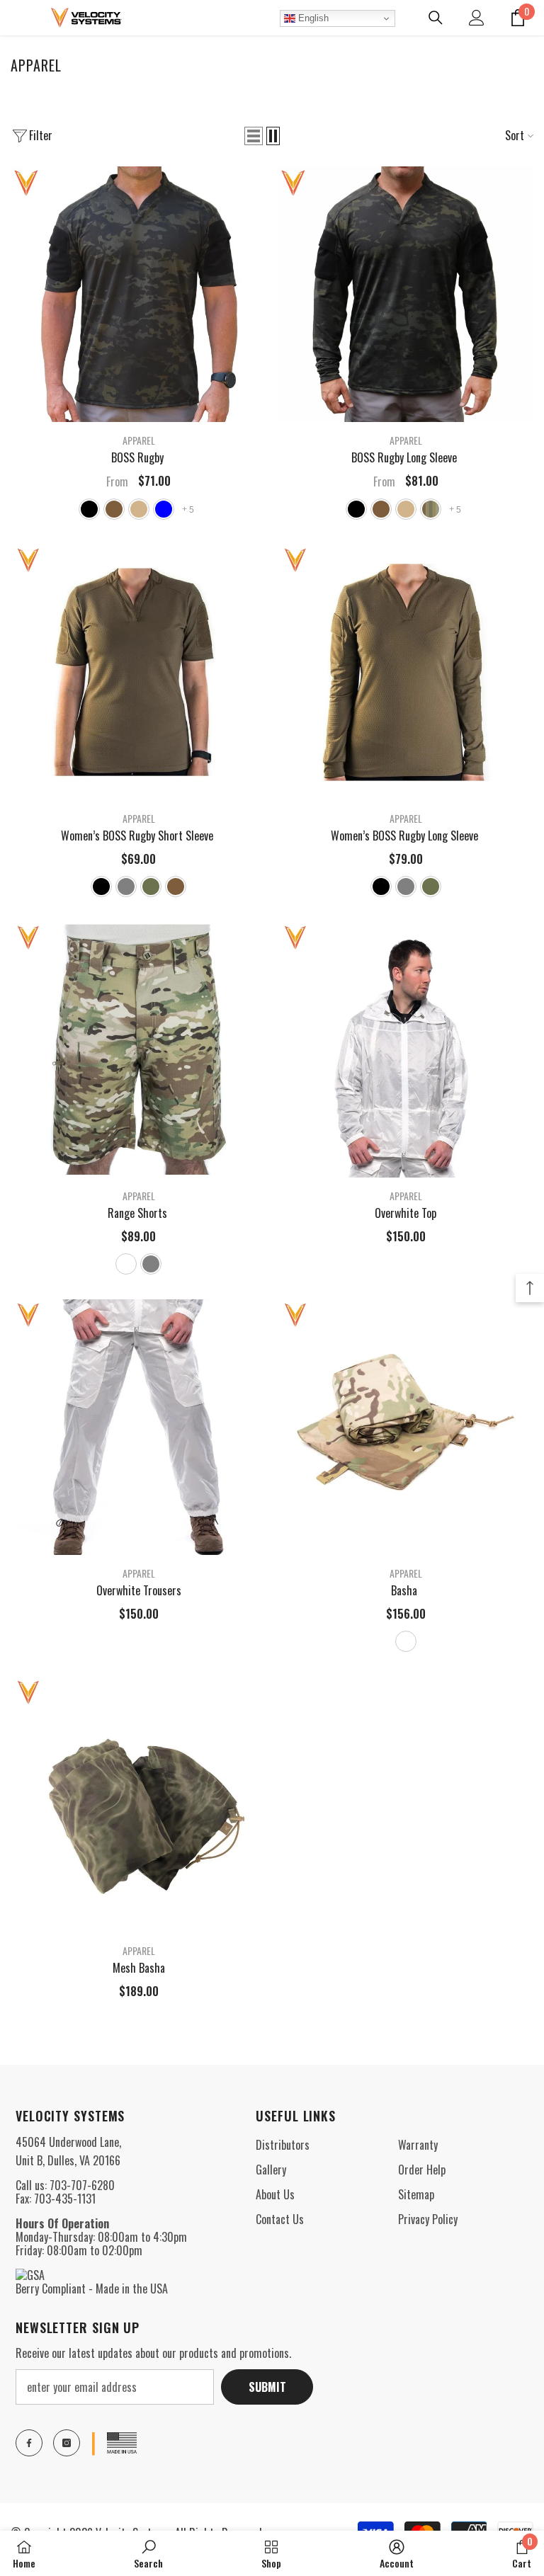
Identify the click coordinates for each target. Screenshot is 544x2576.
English (312, 18)
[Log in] (477, 18)
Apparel (139, 440)
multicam (431, 509)
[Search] (436, 18)
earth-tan (139, 509)
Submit (267, 2387)
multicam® (126, 1264)
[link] (148, 2553)
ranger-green (151, 887)
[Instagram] (67, 2443)
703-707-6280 (82, 2185)
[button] (254, 136)
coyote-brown (114, 509)
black (89, 509)
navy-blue (164, 509)
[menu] (19, 18)
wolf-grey (126, 887)
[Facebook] (29, 2443)
